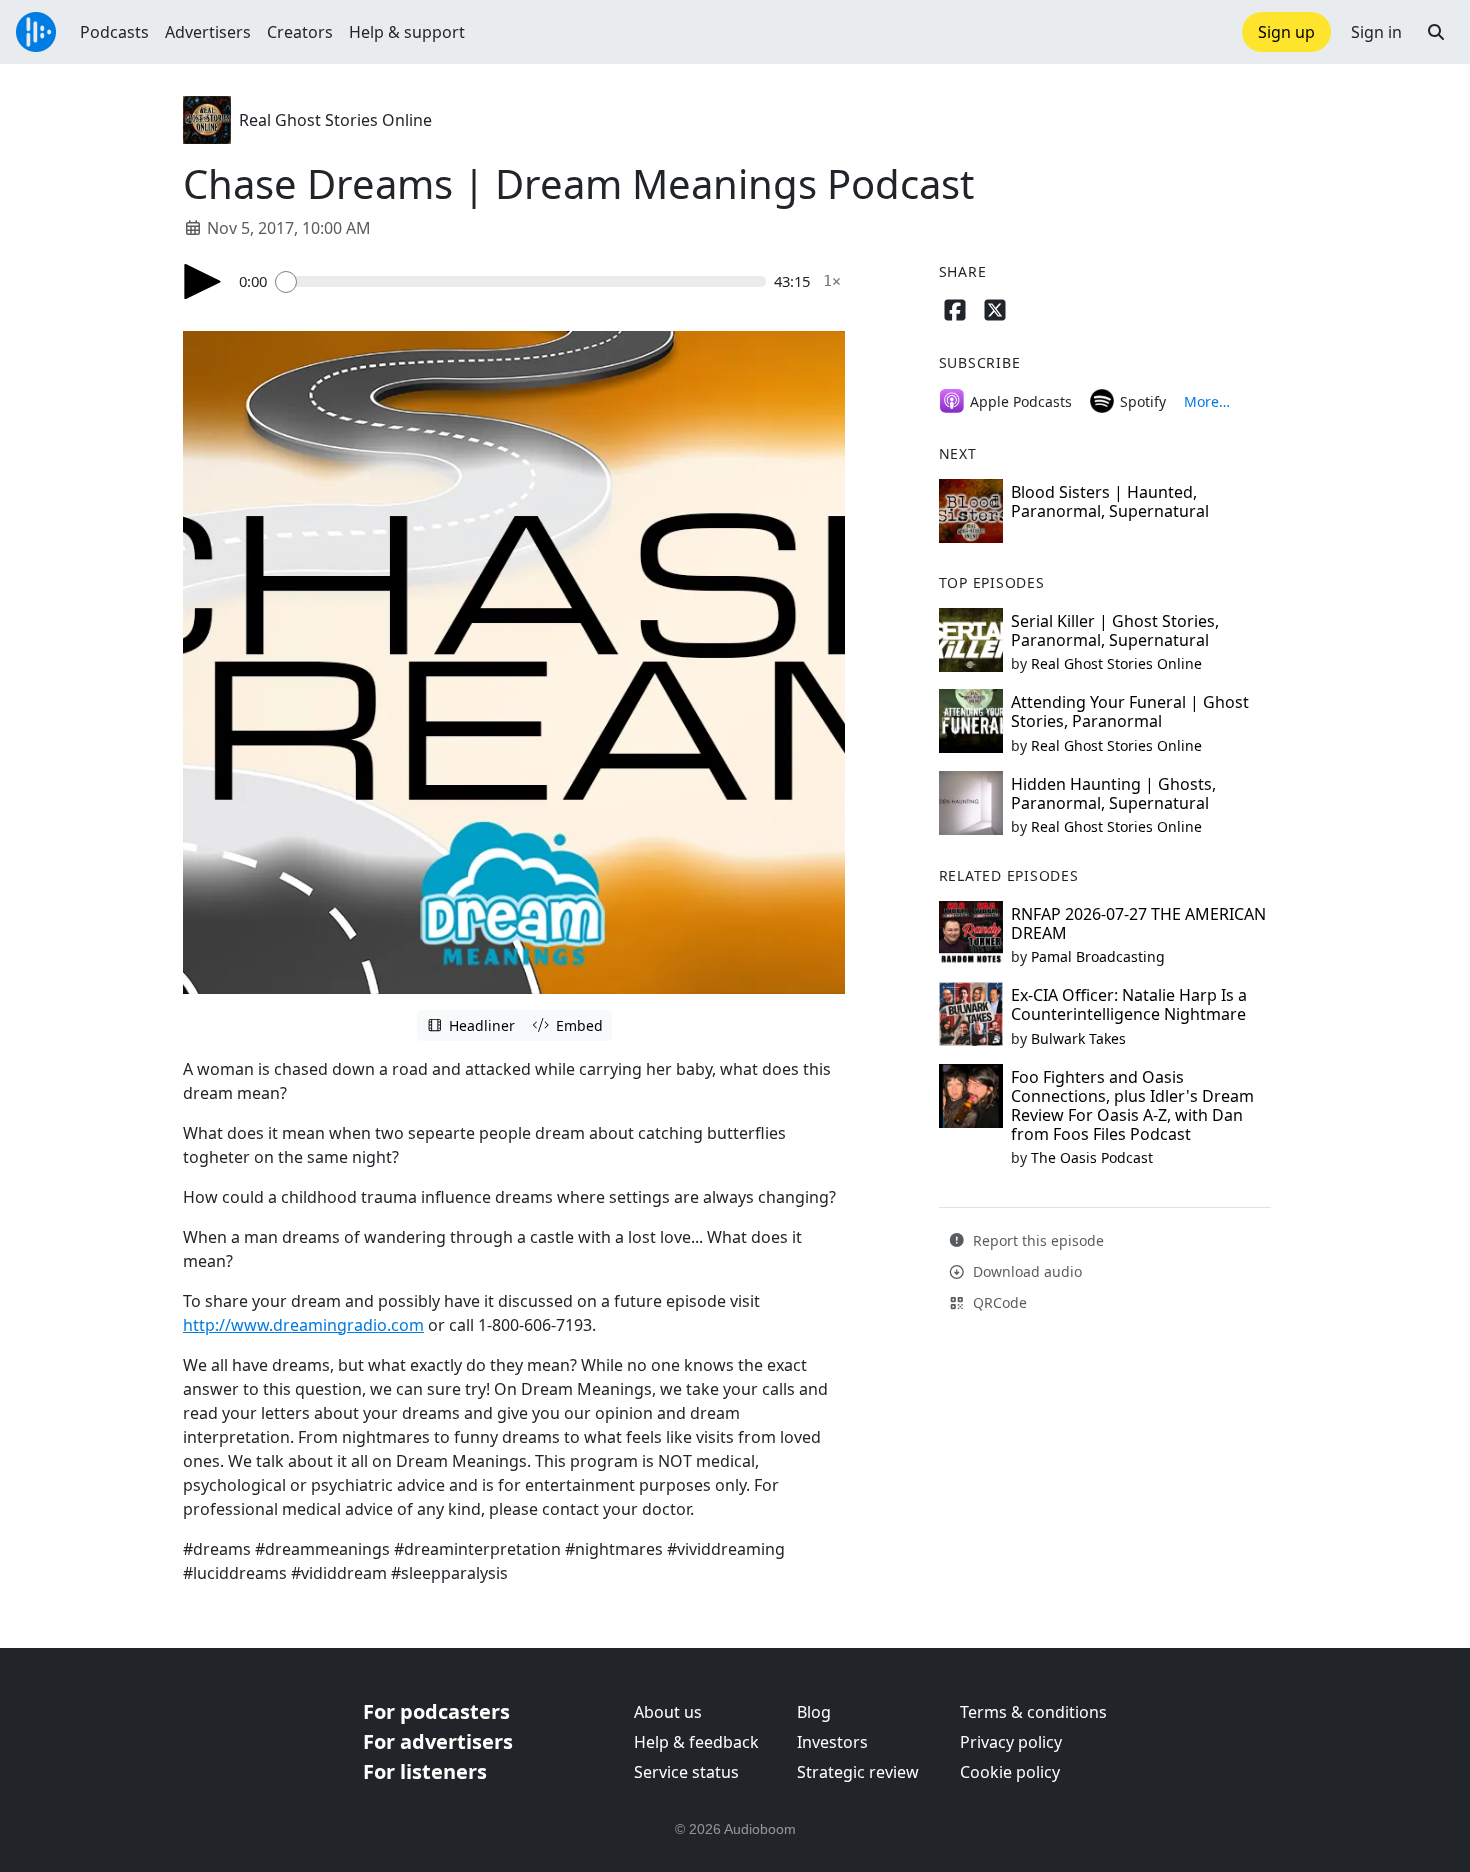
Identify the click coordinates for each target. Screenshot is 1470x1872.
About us (668, 1712)
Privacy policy (1011, 1742)
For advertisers (438, 1741)
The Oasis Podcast (1092, 1157)
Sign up (1286, 32)
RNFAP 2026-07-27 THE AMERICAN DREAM (1138, 923)
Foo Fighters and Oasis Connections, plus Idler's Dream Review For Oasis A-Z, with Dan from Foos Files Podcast (1132, 1106)
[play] (203, 281)
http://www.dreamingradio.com (303, 1325)
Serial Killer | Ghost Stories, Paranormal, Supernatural (1115, 630)
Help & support (407, 32)
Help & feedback (696, 1742)
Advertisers (208, 32)
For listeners (425, 1771)
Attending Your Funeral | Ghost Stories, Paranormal (1130, 711)
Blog (814, 1712)
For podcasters (436, 1711)
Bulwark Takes (1078, 1038)
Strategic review (858, 1772)
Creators (300, 32)
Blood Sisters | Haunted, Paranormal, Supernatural (1110, 501)
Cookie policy (1010, 1772)
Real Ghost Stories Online (335, 120)
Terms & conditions (1033, 1712)
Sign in (1376, 32)
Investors (832, 1742)
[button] (1436, 32)
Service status (686, 1772)
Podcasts (114, 32)
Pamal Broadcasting (1098, 956)
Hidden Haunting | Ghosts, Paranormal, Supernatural (1113, 793)
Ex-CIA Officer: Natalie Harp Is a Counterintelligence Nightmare (1129, 1004)
